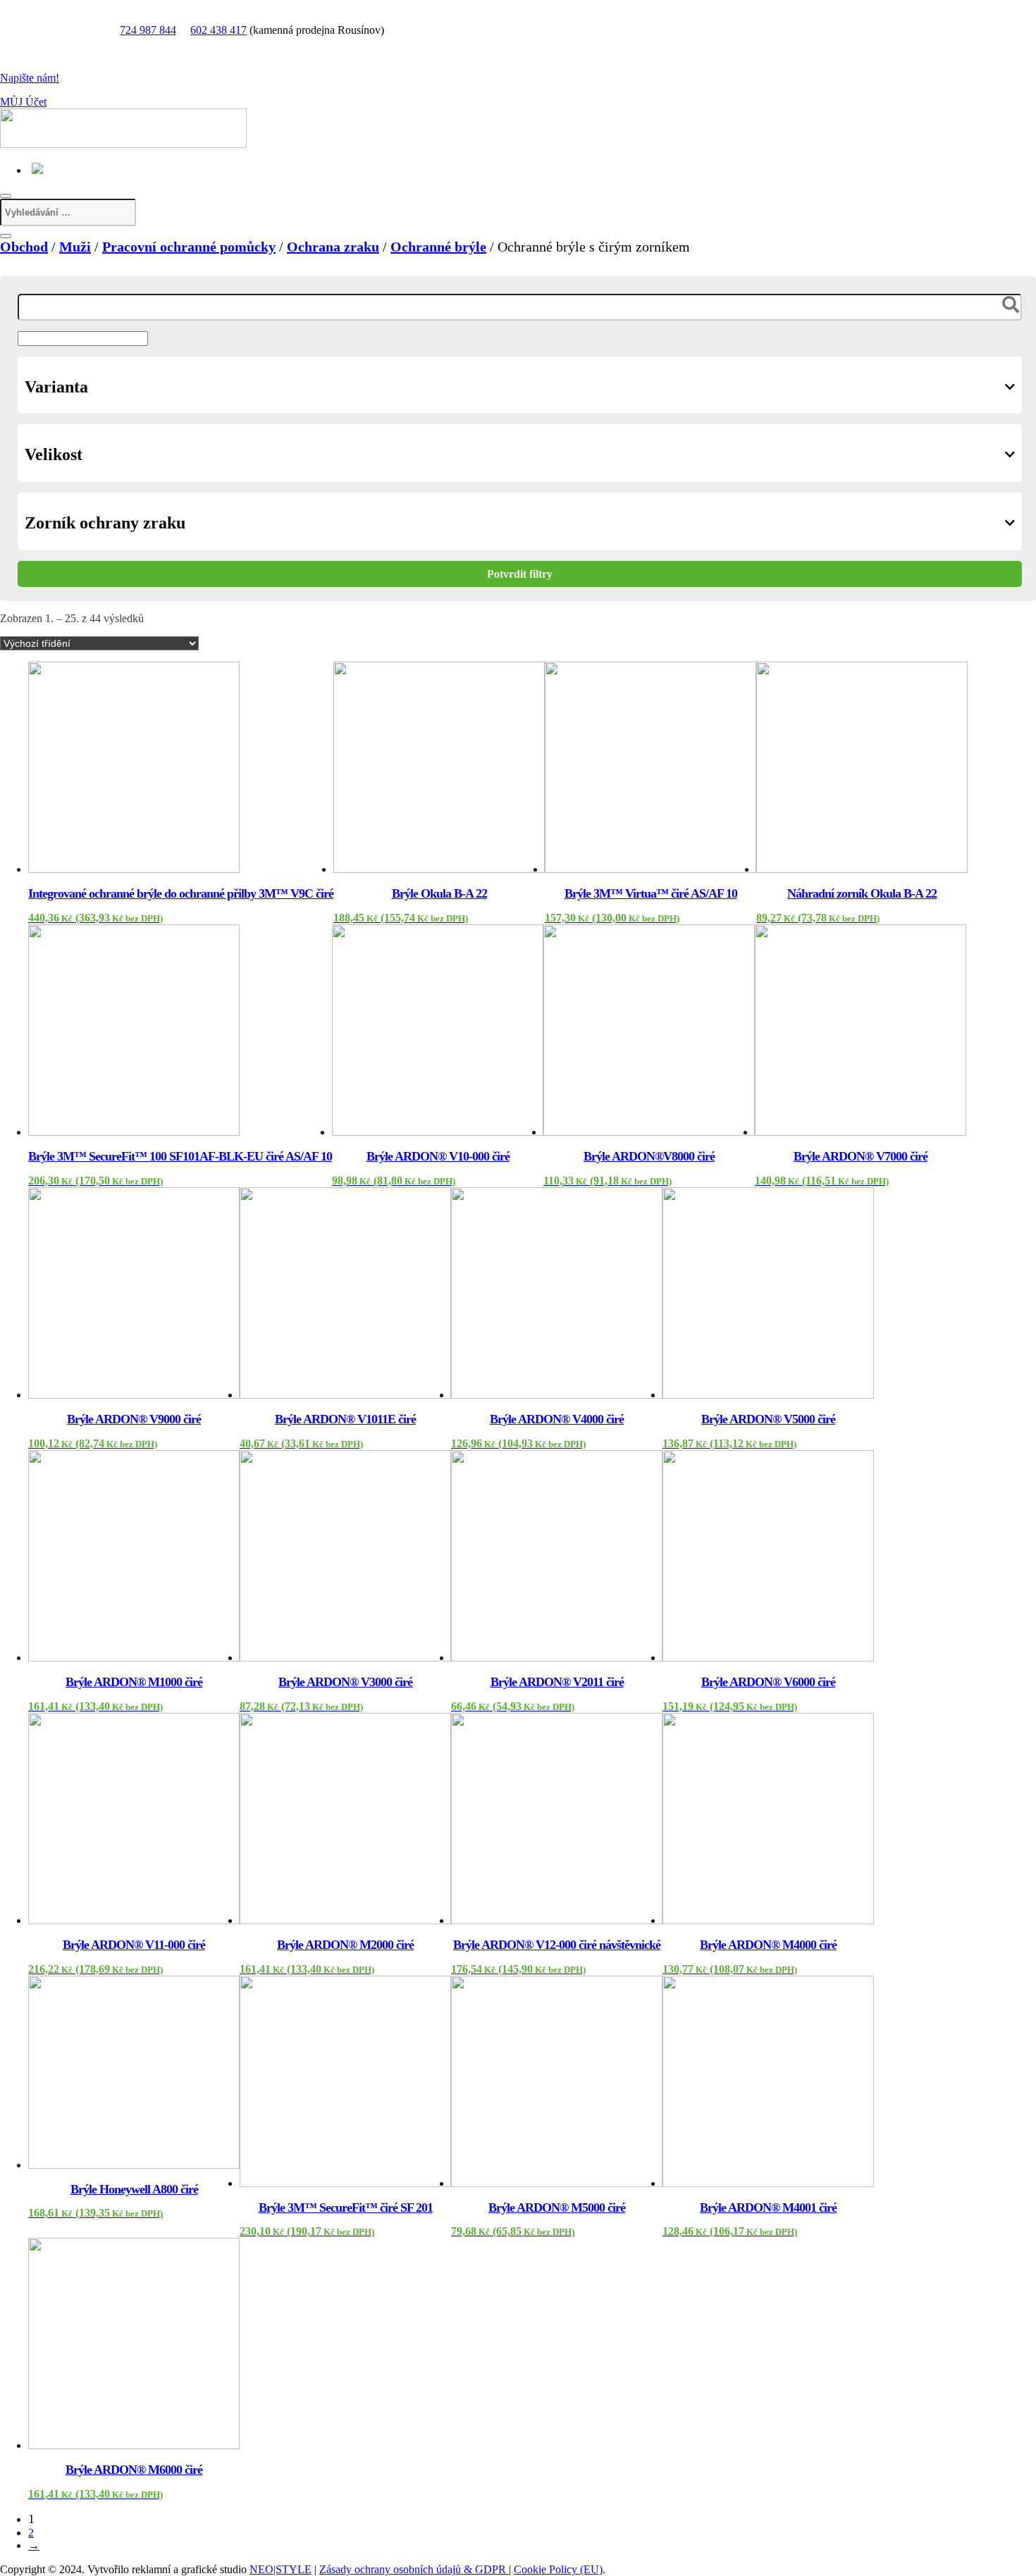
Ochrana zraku (333, 247)
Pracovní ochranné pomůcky (189, 247)
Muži (75, 247)
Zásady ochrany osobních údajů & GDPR (414, 2569)
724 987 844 (148, 30)
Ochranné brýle (438, 247)
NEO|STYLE (280, 2569)
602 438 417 (218, 30)
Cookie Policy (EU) (558, 2569)
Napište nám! (30, 78)
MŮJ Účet (23, 102)
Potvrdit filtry (520, 574)
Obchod (24, 247)
